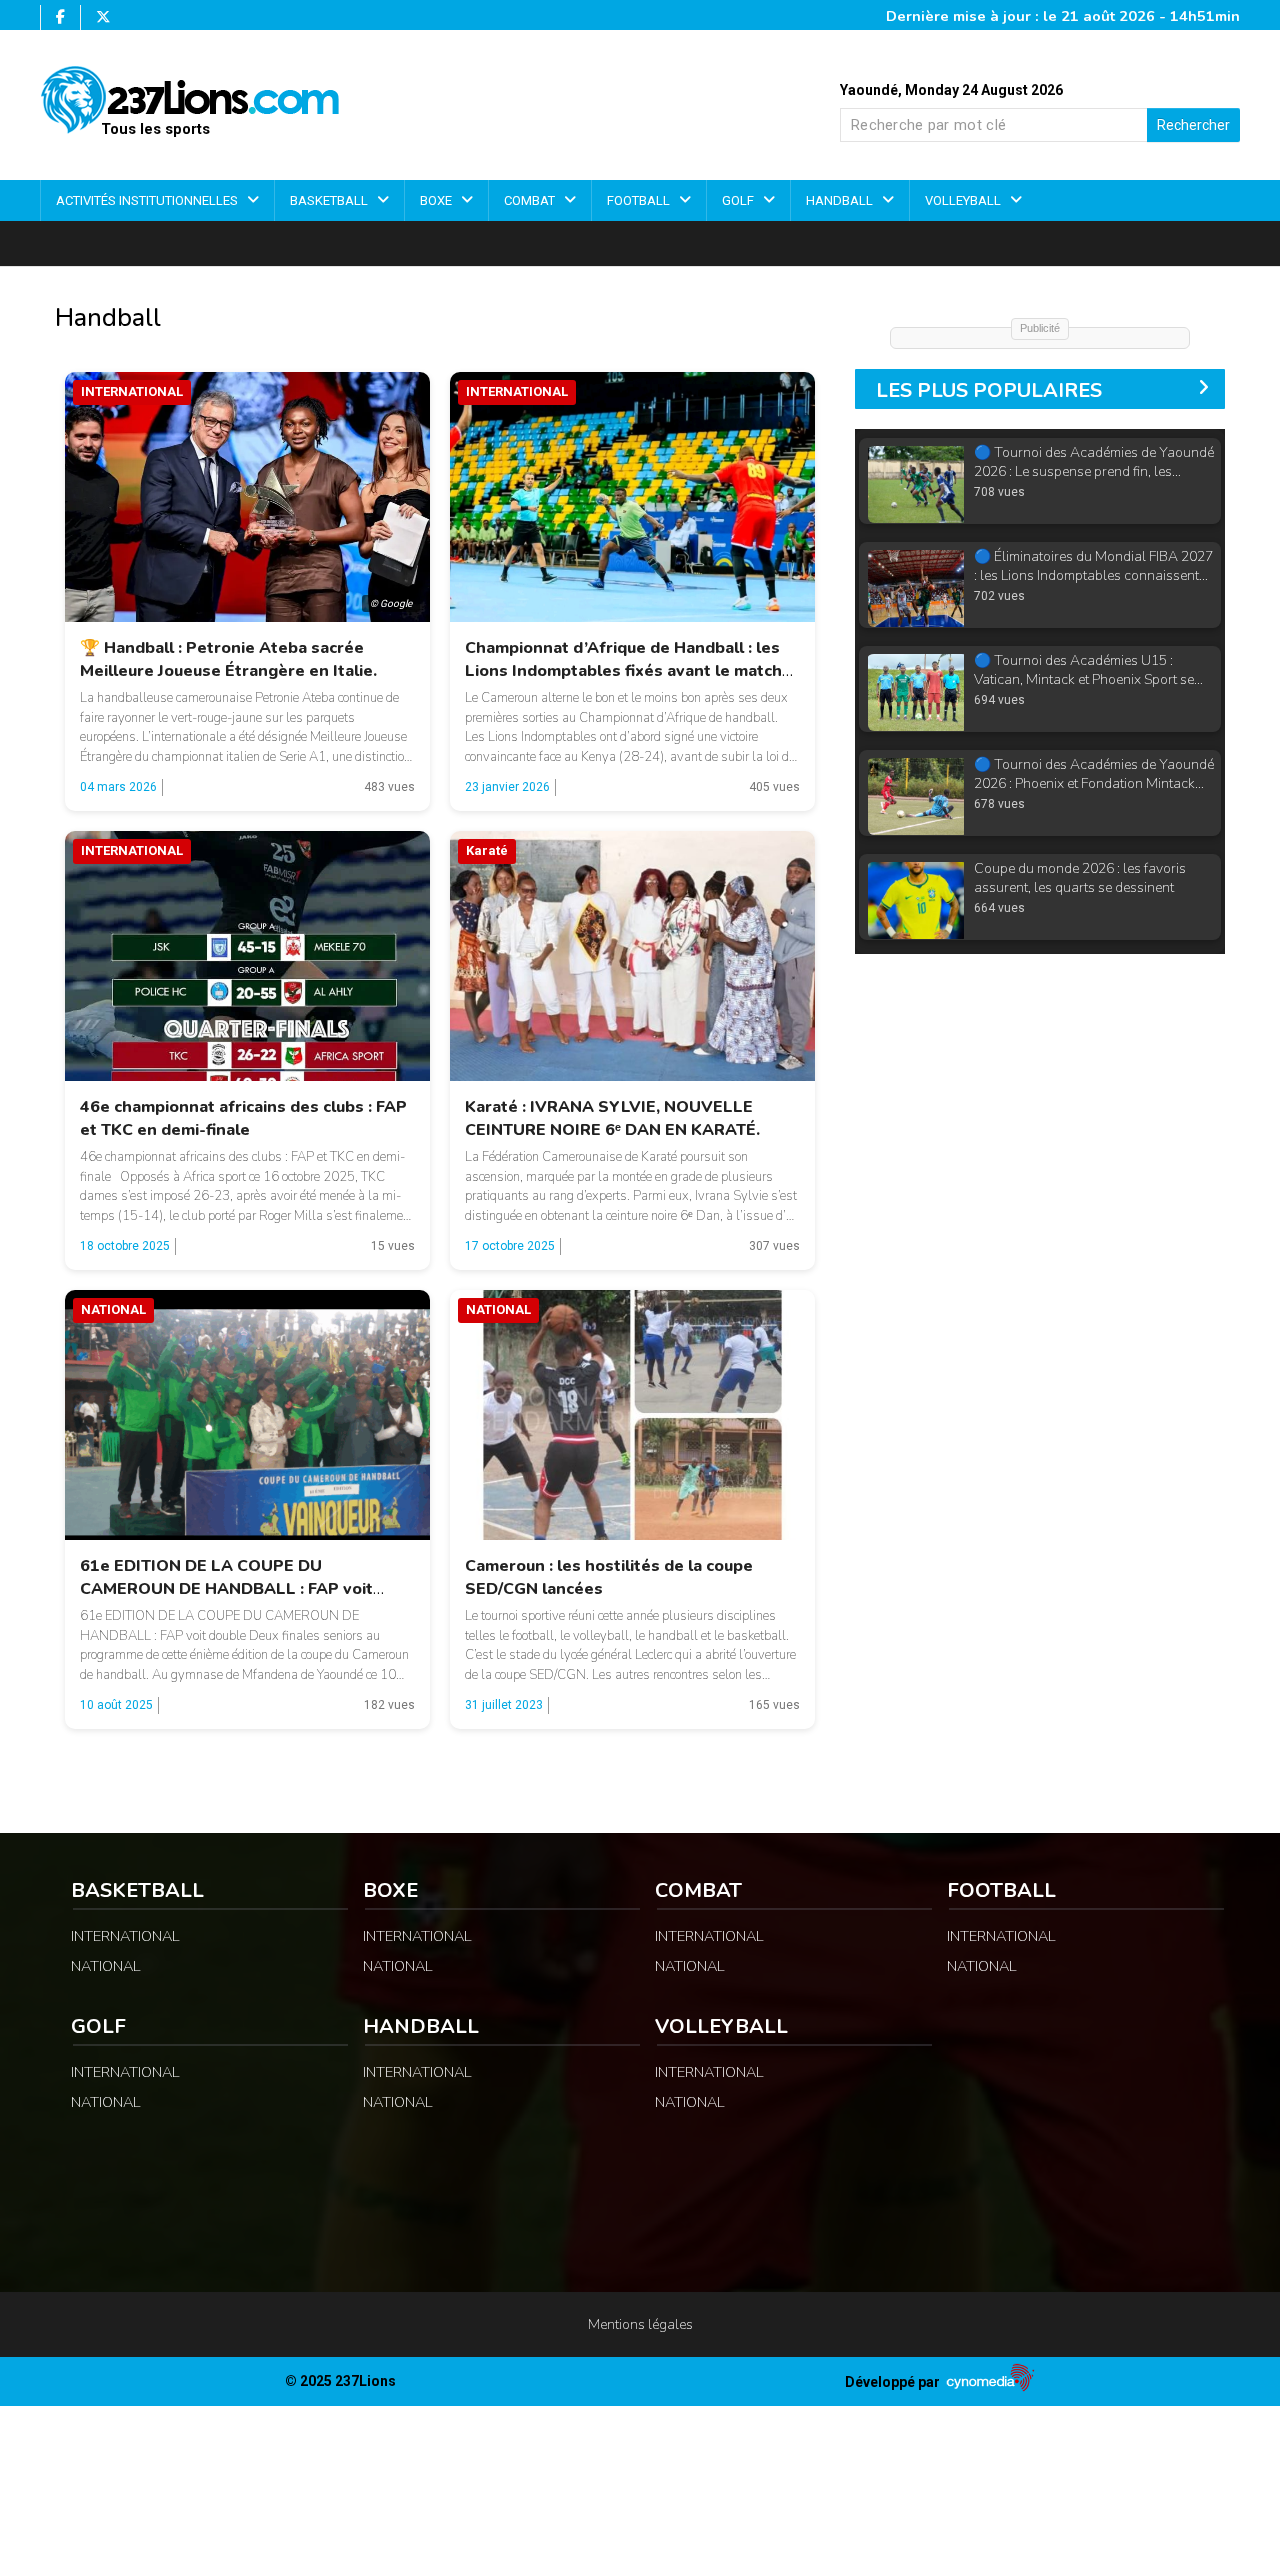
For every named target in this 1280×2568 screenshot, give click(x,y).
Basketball (330, 200)
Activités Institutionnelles (148, 200)
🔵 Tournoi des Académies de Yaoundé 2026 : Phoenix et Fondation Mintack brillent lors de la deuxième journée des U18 (1094, 774)
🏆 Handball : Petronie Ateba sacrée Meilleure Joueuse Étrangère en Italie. (228, 659)
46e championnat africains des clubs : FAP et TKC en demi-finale (243, 1118)
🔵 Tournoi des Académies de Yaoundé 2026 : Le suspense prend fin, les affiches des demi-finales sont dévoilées (1094, 462)
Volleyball (964, 200)
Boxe (437, 200)
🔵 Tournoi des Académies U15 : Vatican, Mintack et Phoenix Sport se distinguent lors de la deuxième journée (1093, 670)
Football (640, 200)
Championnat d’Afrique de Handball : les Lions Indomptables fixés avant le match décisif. (623, 671)
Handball (841, 200)
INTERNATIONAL (125, 1936)
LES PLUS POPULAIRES (989, 390)
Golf (739, 200)
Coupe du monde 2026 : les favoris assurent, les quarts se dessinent (1080, 878)
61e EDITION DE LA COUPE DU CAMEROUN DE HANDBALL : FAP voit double (226, 1589)
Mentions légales (640, 2324)
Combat (531, 200)
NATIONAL (106, 1966)
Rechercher (1193, 125)
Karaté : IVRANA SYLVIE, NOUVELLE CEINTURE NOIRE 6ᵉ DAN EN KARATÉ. (612, 1118)
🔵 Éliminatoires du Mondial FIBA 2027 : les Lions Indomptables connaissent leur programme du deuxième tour (1093, 566)
